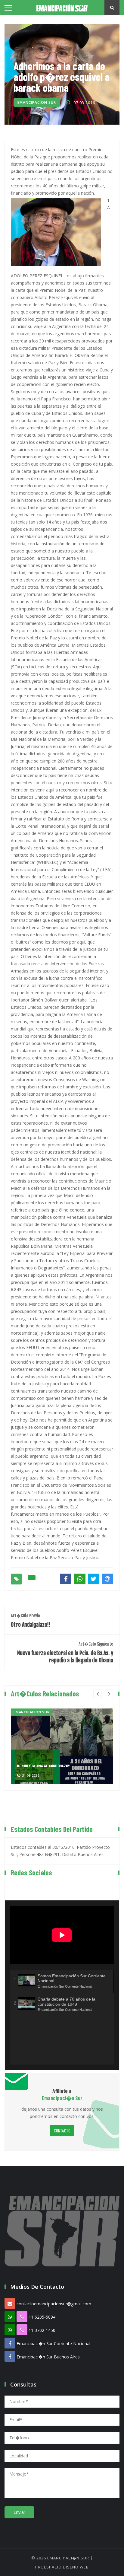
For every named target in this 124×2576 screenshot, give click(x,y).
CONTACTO (62, 2130)
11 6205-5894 (42, 2317)
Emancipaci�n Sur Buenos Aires (48, 2357)
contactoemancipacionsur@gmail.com (54, 2304)
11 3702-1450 (42, 2330)
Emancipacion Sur (37, 102)
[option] (62, 1746)
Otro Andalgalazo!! (31, 1621)
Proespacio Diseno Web (62, 2567)
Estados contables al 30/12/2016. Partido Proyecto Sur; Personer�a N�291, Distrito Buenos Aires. (60, 1851)
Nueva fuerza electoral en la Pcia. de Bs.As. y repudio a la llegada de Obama (65, 1653)
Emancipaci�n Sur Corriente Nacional (53, 2344)
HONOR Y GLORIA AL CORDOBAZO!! (44, 1766)
